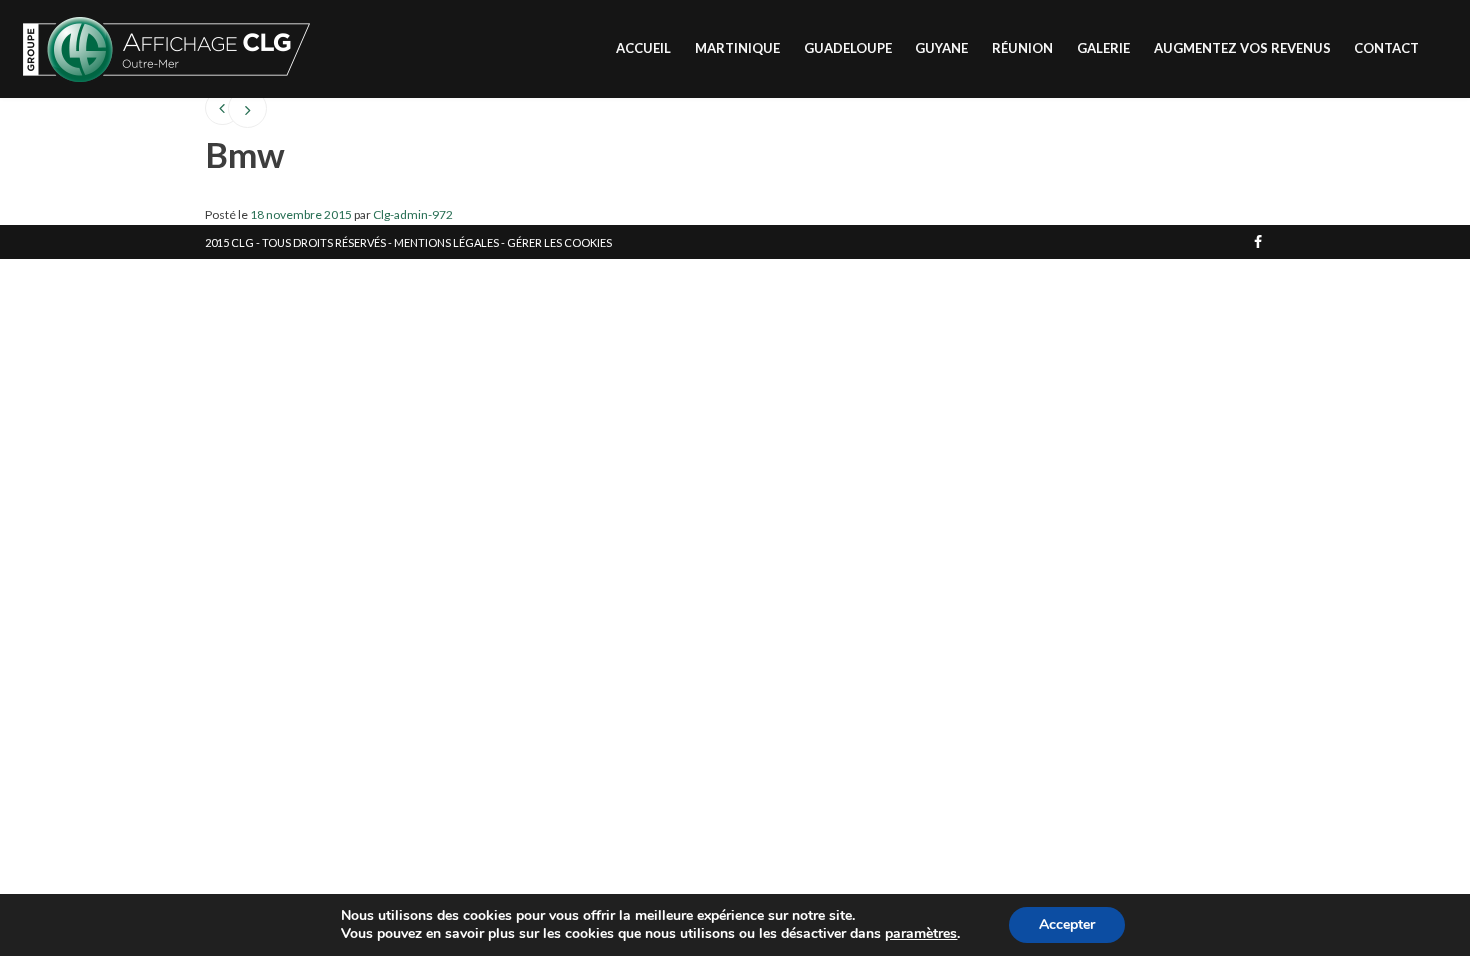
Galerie (1103, 48)
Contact (1386, 48)
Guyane (941, 48)
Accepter (1067, 924)
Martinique (737, 48)
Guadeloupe (848, 48)
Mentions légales (446, 242)
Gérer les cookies (559, 242)
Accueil (643, 48)
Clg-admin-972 (413, 214)
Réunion (1022, 48)
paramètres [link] (921, 933)
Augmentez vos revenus (1242, 48)
